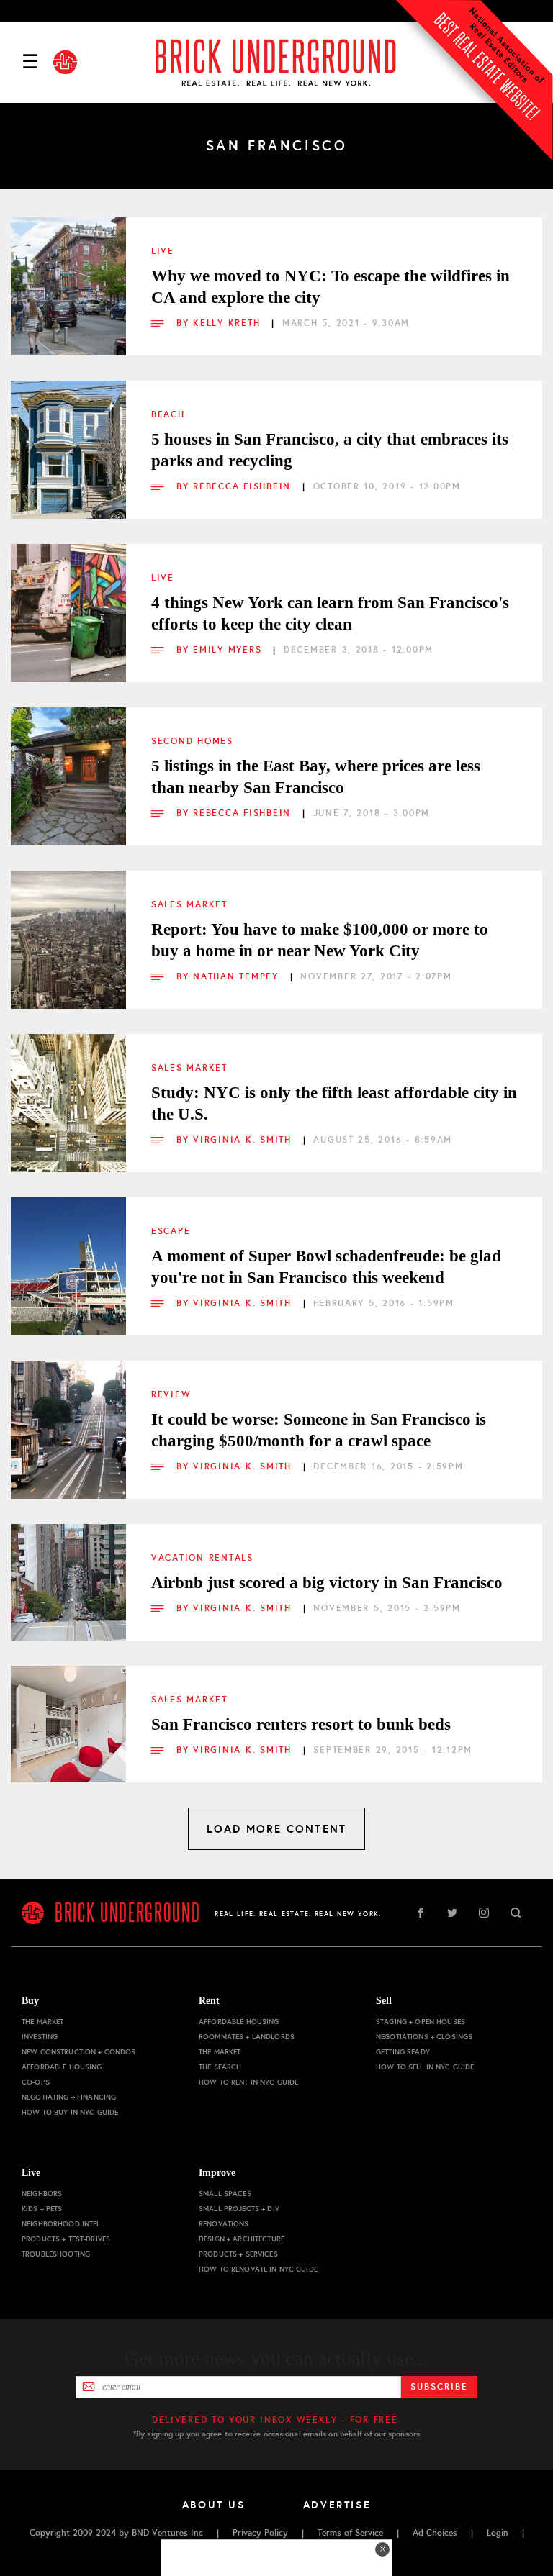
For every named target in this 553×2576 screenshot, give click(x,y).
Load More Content (276, 1829)
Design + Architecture (242, 2239)
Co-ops (36, 2082)
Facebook (421, 1913)
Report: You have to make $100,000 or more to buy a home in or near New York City (320, 940)
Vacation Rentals (202, 1558)
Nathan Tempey (238, 976)
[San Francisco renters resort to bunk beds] (68, 1723)
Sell (384, 2001)
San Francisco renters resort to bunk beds (301, 1724)
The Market (42, 2022)
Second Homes (192, 741)
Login (498, 2533)
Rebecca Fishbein (244, 486)
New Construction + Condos (79, 2052)
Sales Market (189, 904)
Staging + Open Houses (421, 2022)
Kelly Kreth (229, 323)
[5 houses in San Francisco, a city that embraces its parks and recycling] (68, 438)
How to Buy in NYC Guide (70, 2112)
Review (171, 1394)
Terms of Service (350, 2533)
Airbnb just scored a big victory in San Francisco (327, 1583)
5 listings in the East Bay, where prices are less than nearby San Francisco (316, 777)
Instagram (484, 1913)
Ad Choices (435, 2533)
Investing (40, 2037)
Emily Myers (229, 650)
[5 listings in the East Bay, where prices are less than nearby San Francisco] (68, 765)
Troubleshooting (56, 2254)
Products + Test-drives (66, 2239)
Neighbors (42, 2194)
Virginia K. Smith (244, 1140)
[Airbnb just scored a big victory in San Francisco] (68, 1582)
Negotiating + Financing (69, 2097)
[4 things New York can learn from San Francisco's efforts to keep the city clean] (68, 602)
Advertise (337, 2505)
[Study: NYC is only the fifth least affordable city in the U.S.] (68, 1092)
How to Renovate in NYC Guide (258, 2269)
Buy (30, 2001)
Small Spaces (225, 2194)
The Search (220, 2067)
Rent (209, 2001)
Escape (171, 1231)
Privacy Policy (260, 2533)
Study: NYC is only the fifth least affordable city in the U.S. (334, 1103)
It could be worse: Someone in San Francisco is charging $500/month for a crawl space (319, 1430)
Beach (168, 414)
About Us (214, 2505)
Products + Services (238, 2254)
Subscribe (439, 2387)
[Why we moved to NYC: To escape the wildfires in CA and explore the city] (68, 275)
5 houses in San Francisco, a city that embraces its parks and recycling (330, 450)
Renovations (224, 2224)
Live (163, 251)
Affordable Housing (62, 2067)
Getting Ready (403, 2052)
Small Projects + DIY (239, 2209)
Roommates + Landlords (247, 2037)
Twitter (452, 1913)
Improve (217, 2173)
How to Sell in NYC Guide (425, 2067)
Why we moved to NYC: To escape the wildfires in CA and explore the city (331, 287)
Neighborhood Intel (61, 2224)
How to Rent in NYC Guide (248, 2082)
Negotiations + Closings (424, 2037)
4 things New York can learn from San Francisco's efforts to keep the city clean (330, 613)
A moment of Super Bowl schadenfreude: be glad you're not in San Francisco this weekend (326, 1267)
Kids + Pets (42, 2209)
